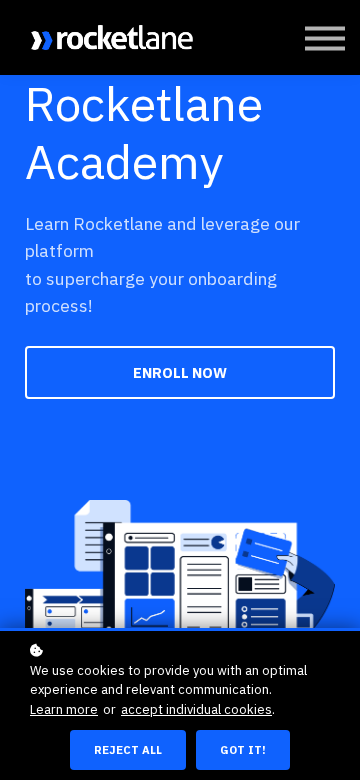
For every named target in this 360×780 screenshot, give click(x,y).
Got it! (243, 750)
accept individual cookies (196, 709)
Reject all (128, 750)
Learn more (64, 709)
